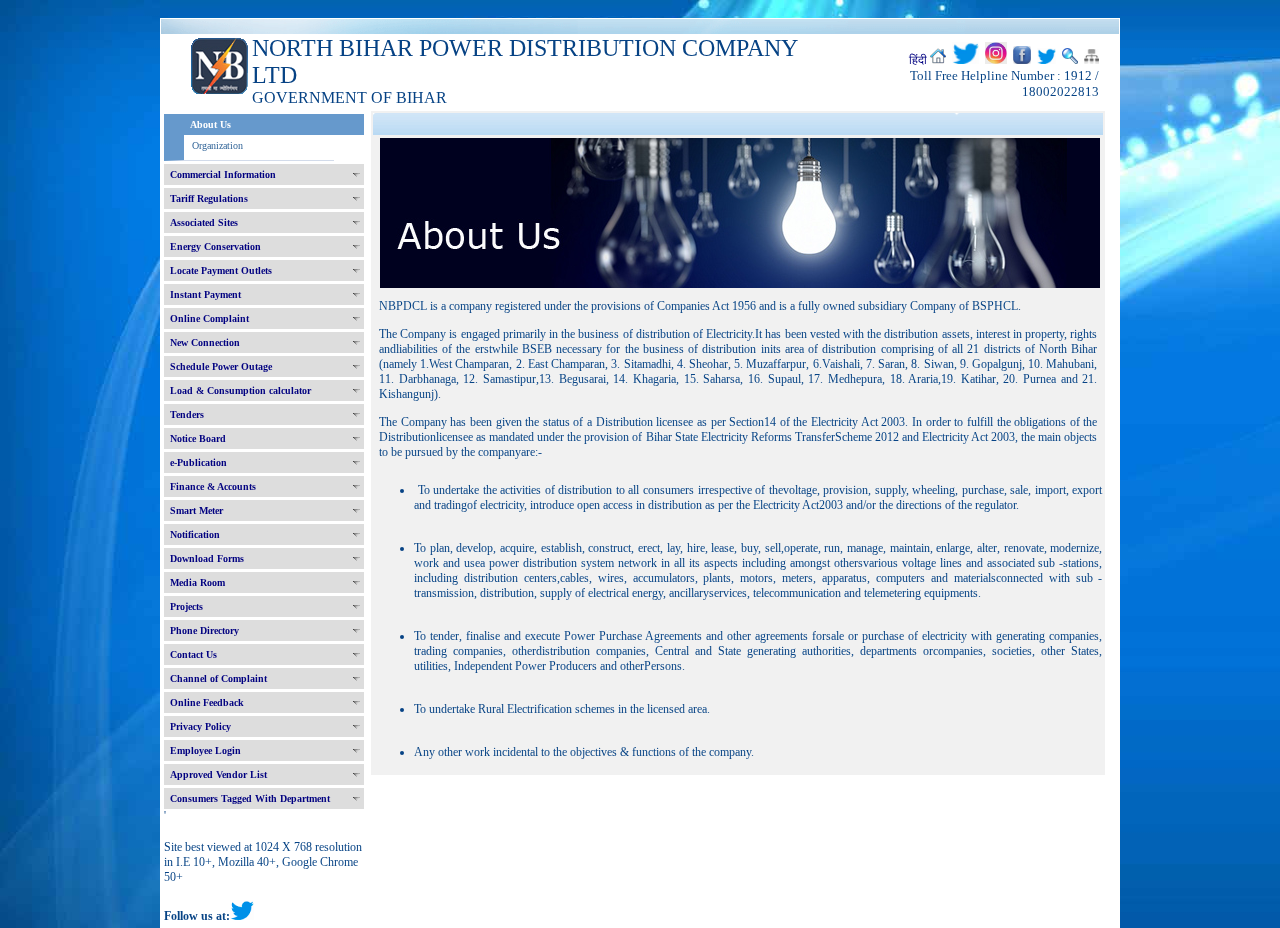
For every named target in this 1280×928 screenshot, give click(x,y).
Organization (217, 145)
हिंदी (918, 60)
